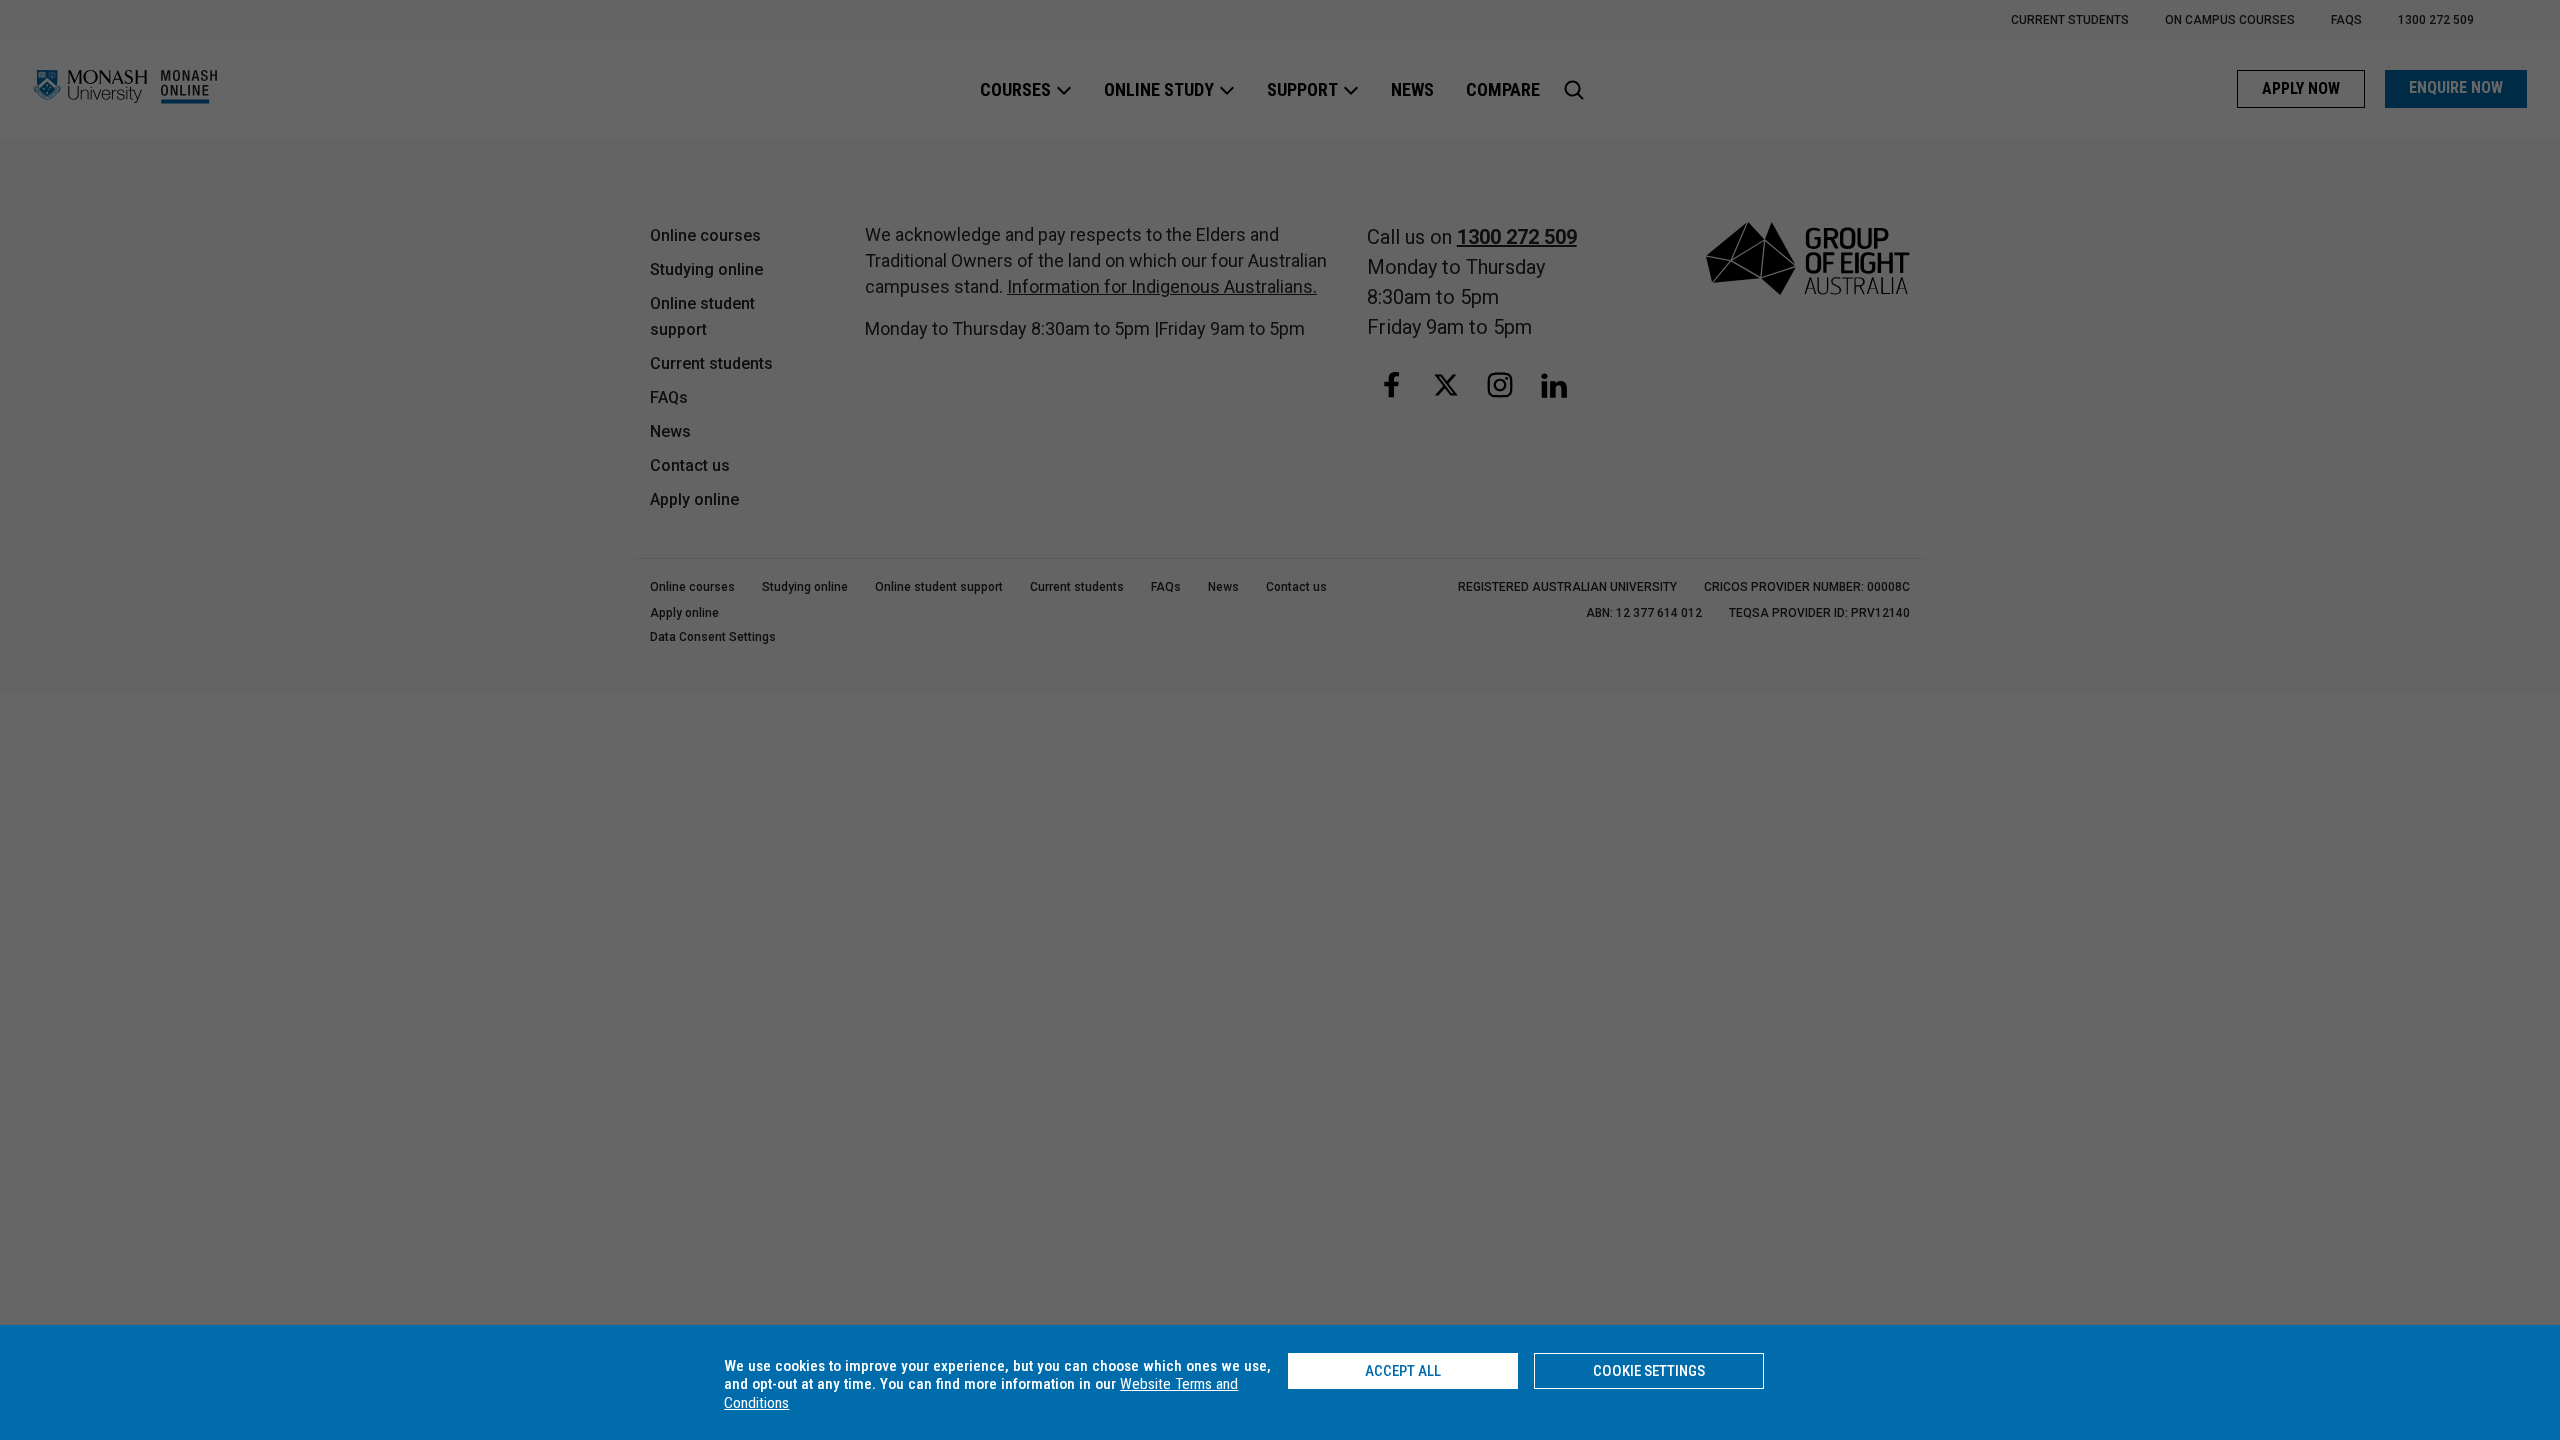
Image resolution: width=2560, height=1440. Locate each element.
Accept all (1403, 1371)
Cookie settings (1649, 1371)
